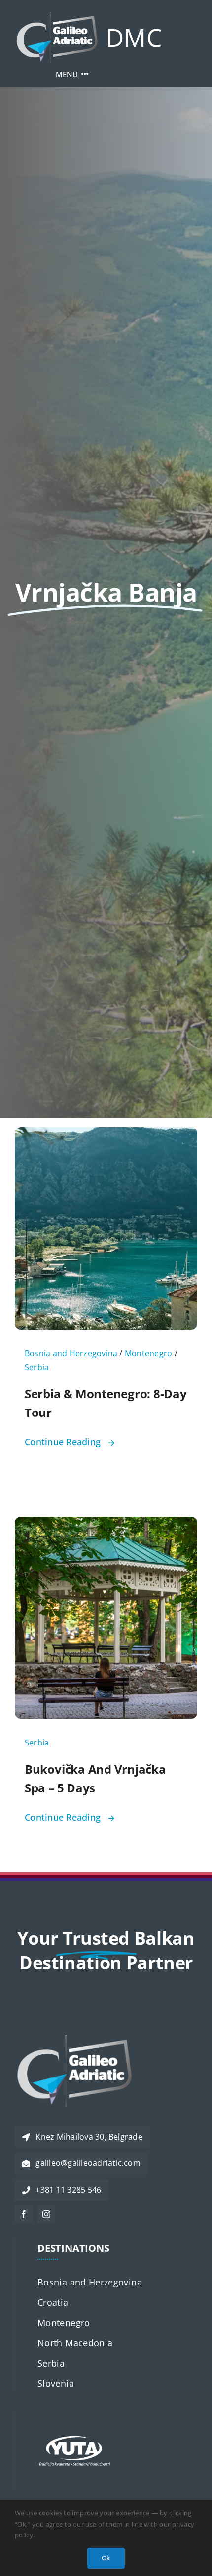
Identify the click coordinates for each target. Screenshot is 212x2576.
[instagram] (46, 2214)
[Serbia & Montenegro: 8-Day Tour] (106, 1135)
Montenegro (148, 1353)
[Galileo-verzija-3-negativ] (57, 17)
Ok (106, 2558)
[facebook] (24, 2214)
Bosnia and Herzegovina (71, 1353)
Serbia (37, 1367)
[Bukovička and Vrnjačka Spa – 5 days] (106, 1524)
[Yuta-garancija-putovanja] (74, 2413)
